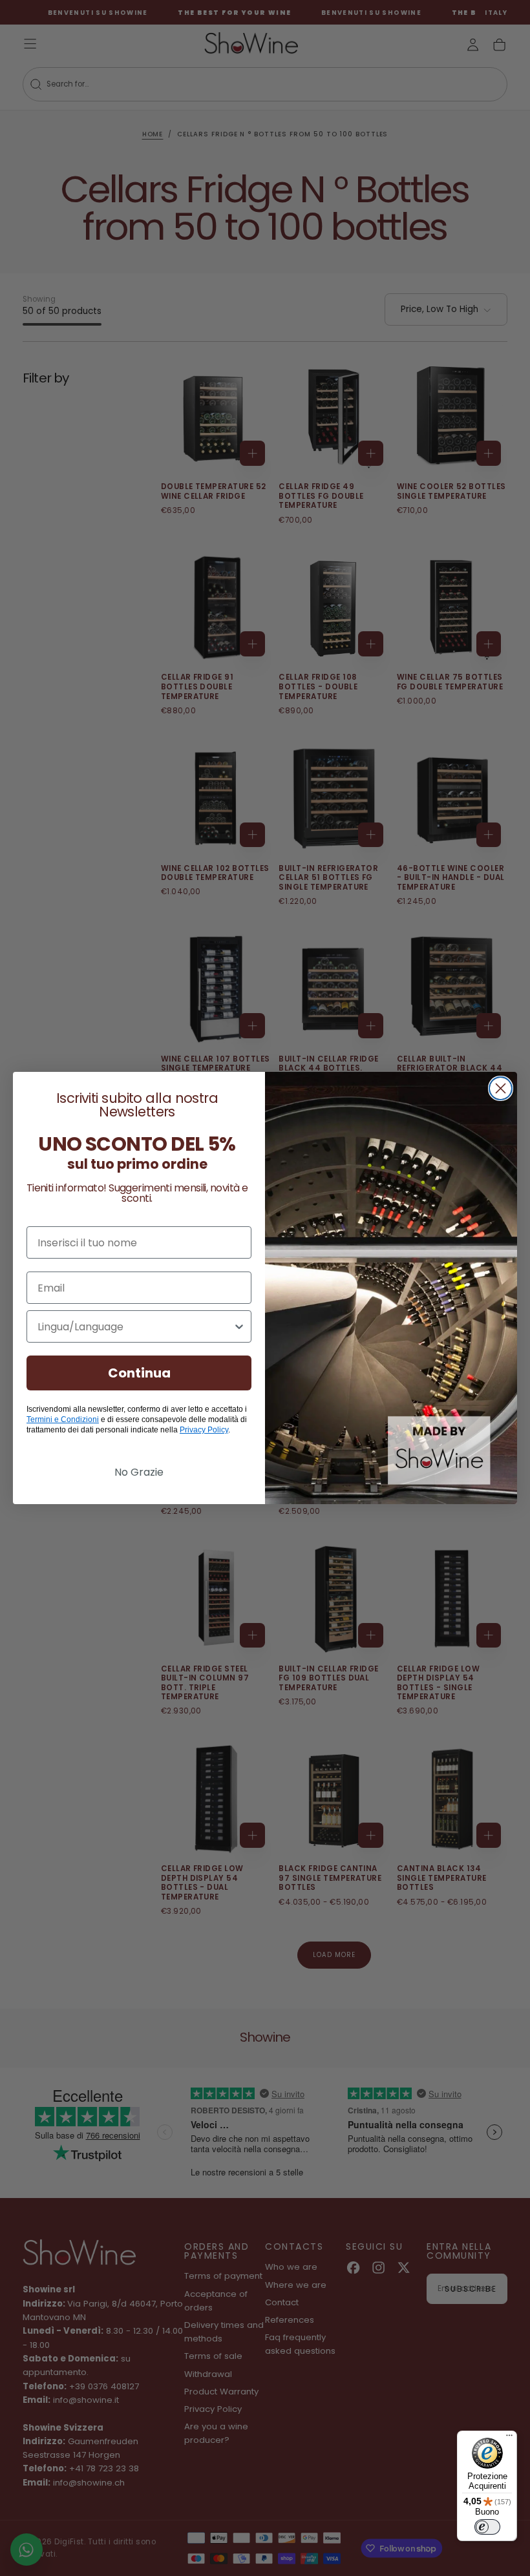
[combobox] (135, 1326)
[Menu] (509, 2438)
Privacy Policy (204, 1430)
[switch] (487, 2527)
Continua (139, 1373)
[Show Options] (239, 1326)
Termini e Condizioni (63, 1419)
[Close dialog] (501, 1088)
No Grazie (139, 1472)
